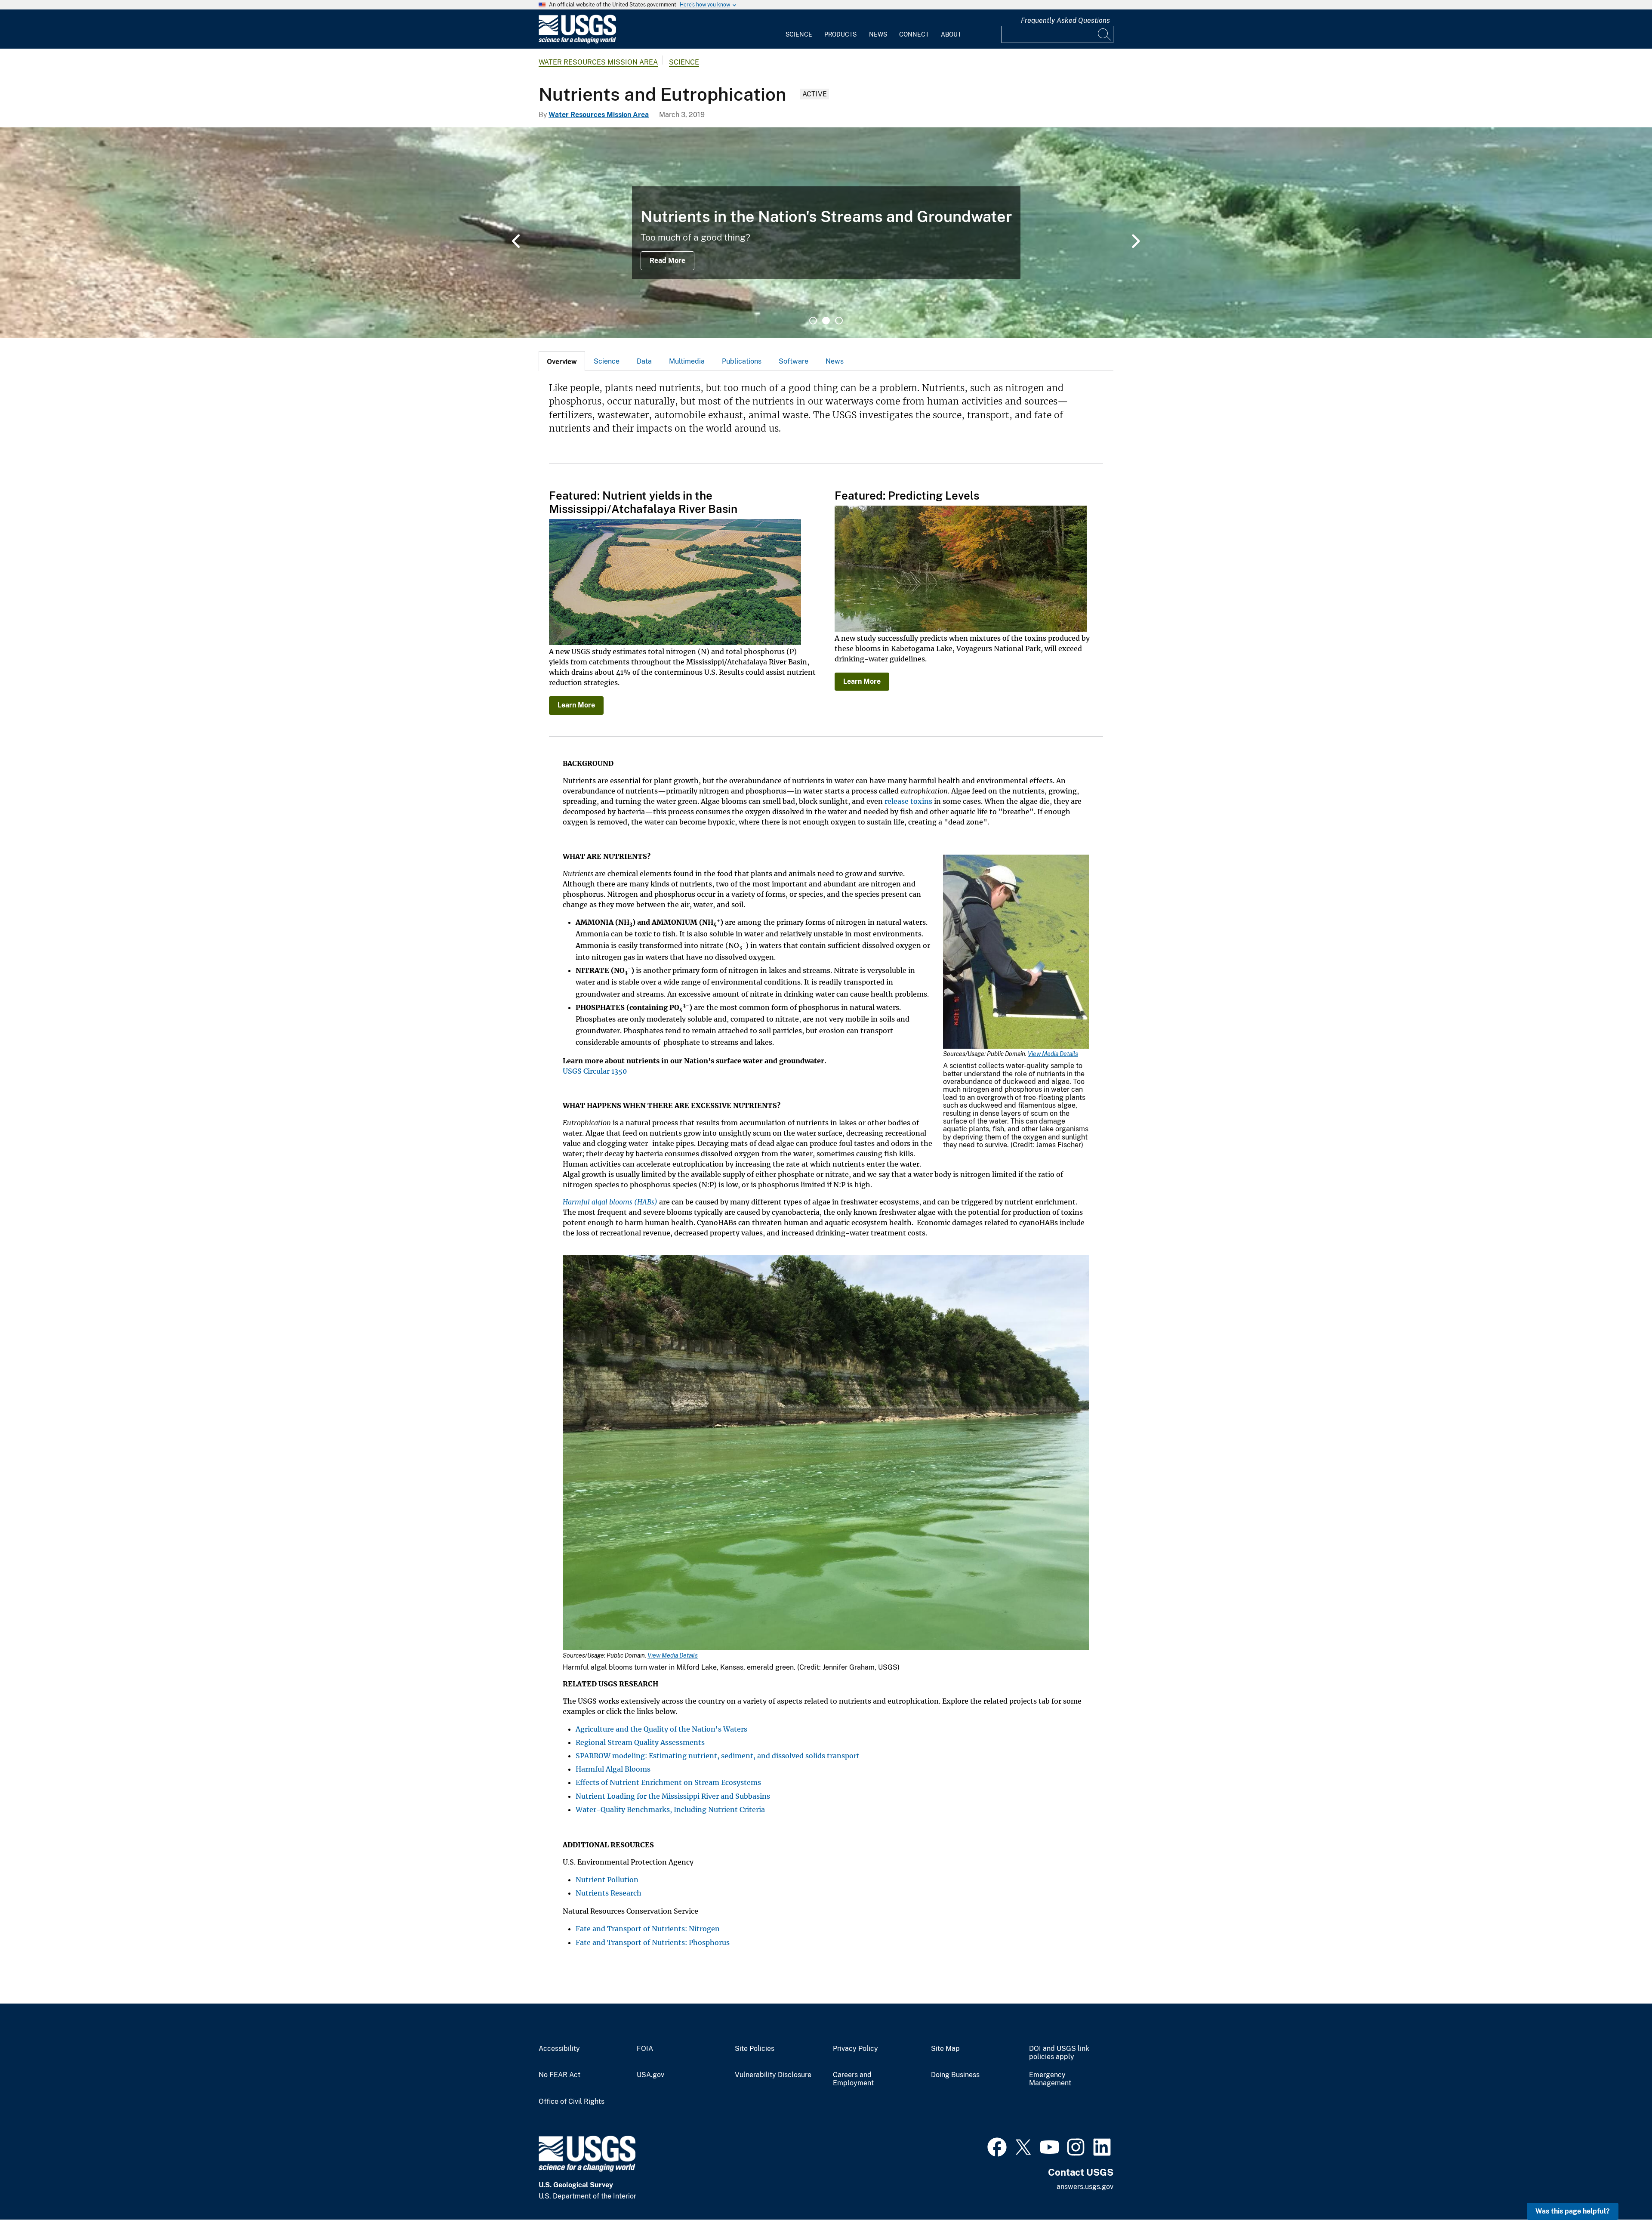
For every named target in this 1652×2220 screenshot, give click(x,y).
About (951, 34)
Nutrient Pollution (607, 1880)
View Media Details (1053, 1054)
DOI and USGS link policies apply (1059, 2053)
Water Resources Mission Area (598, 62)
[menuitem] (799, 29)
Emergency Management (1050, 2079)
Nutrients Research (609, 1893)
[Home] (577, 42)
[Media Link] (1016, 953)
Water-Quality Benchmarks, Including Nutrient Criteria (670, 1809)
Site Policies (755, 2049)
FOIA (645, 2049)
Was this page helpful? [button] (1573, 2211)
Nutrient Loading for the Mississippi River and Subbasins (673, 1796)
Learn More (576, 705)
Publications (742, 361)
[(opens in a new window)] (997, 2146)
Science (799, 34)
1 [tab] (813, 321)
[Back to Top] (1621, 2189)
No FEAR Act (559, 2075)
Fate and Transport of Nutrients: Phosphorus (653, 1942)
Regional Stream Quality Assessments (640, 1742)
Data (644, 361)
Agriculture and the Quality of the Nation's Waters (661, 1729)
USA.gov (650, 2075)
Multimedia (687, 361)
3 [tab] (839, 321)
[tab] (562, 361)
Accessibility (559, 2049)
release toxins (908, 801)
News (878, 34)
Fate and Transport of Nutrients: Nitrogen (648, 1929)
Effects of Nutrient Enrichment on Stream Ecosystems (668, 1782)
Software (794, 361)
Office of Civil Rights (572, 2102)
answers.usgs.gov (1085, 2187)
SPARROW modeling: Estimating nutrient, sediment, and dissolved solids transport (718, 1756)
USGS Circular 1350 (595, 1071)
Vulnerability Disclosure (773, 2075)
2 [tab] (826, 321)
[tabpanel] (826, 233)
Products (840, 34)
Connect (914, 34)
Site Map (945, 2049)
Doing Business (955, 2075)
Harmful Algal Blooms (613, 1769)
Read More (667, 261)
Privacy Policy (855, 2049)
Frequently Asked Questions (1065, 20)
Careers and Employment (853, 2079)
